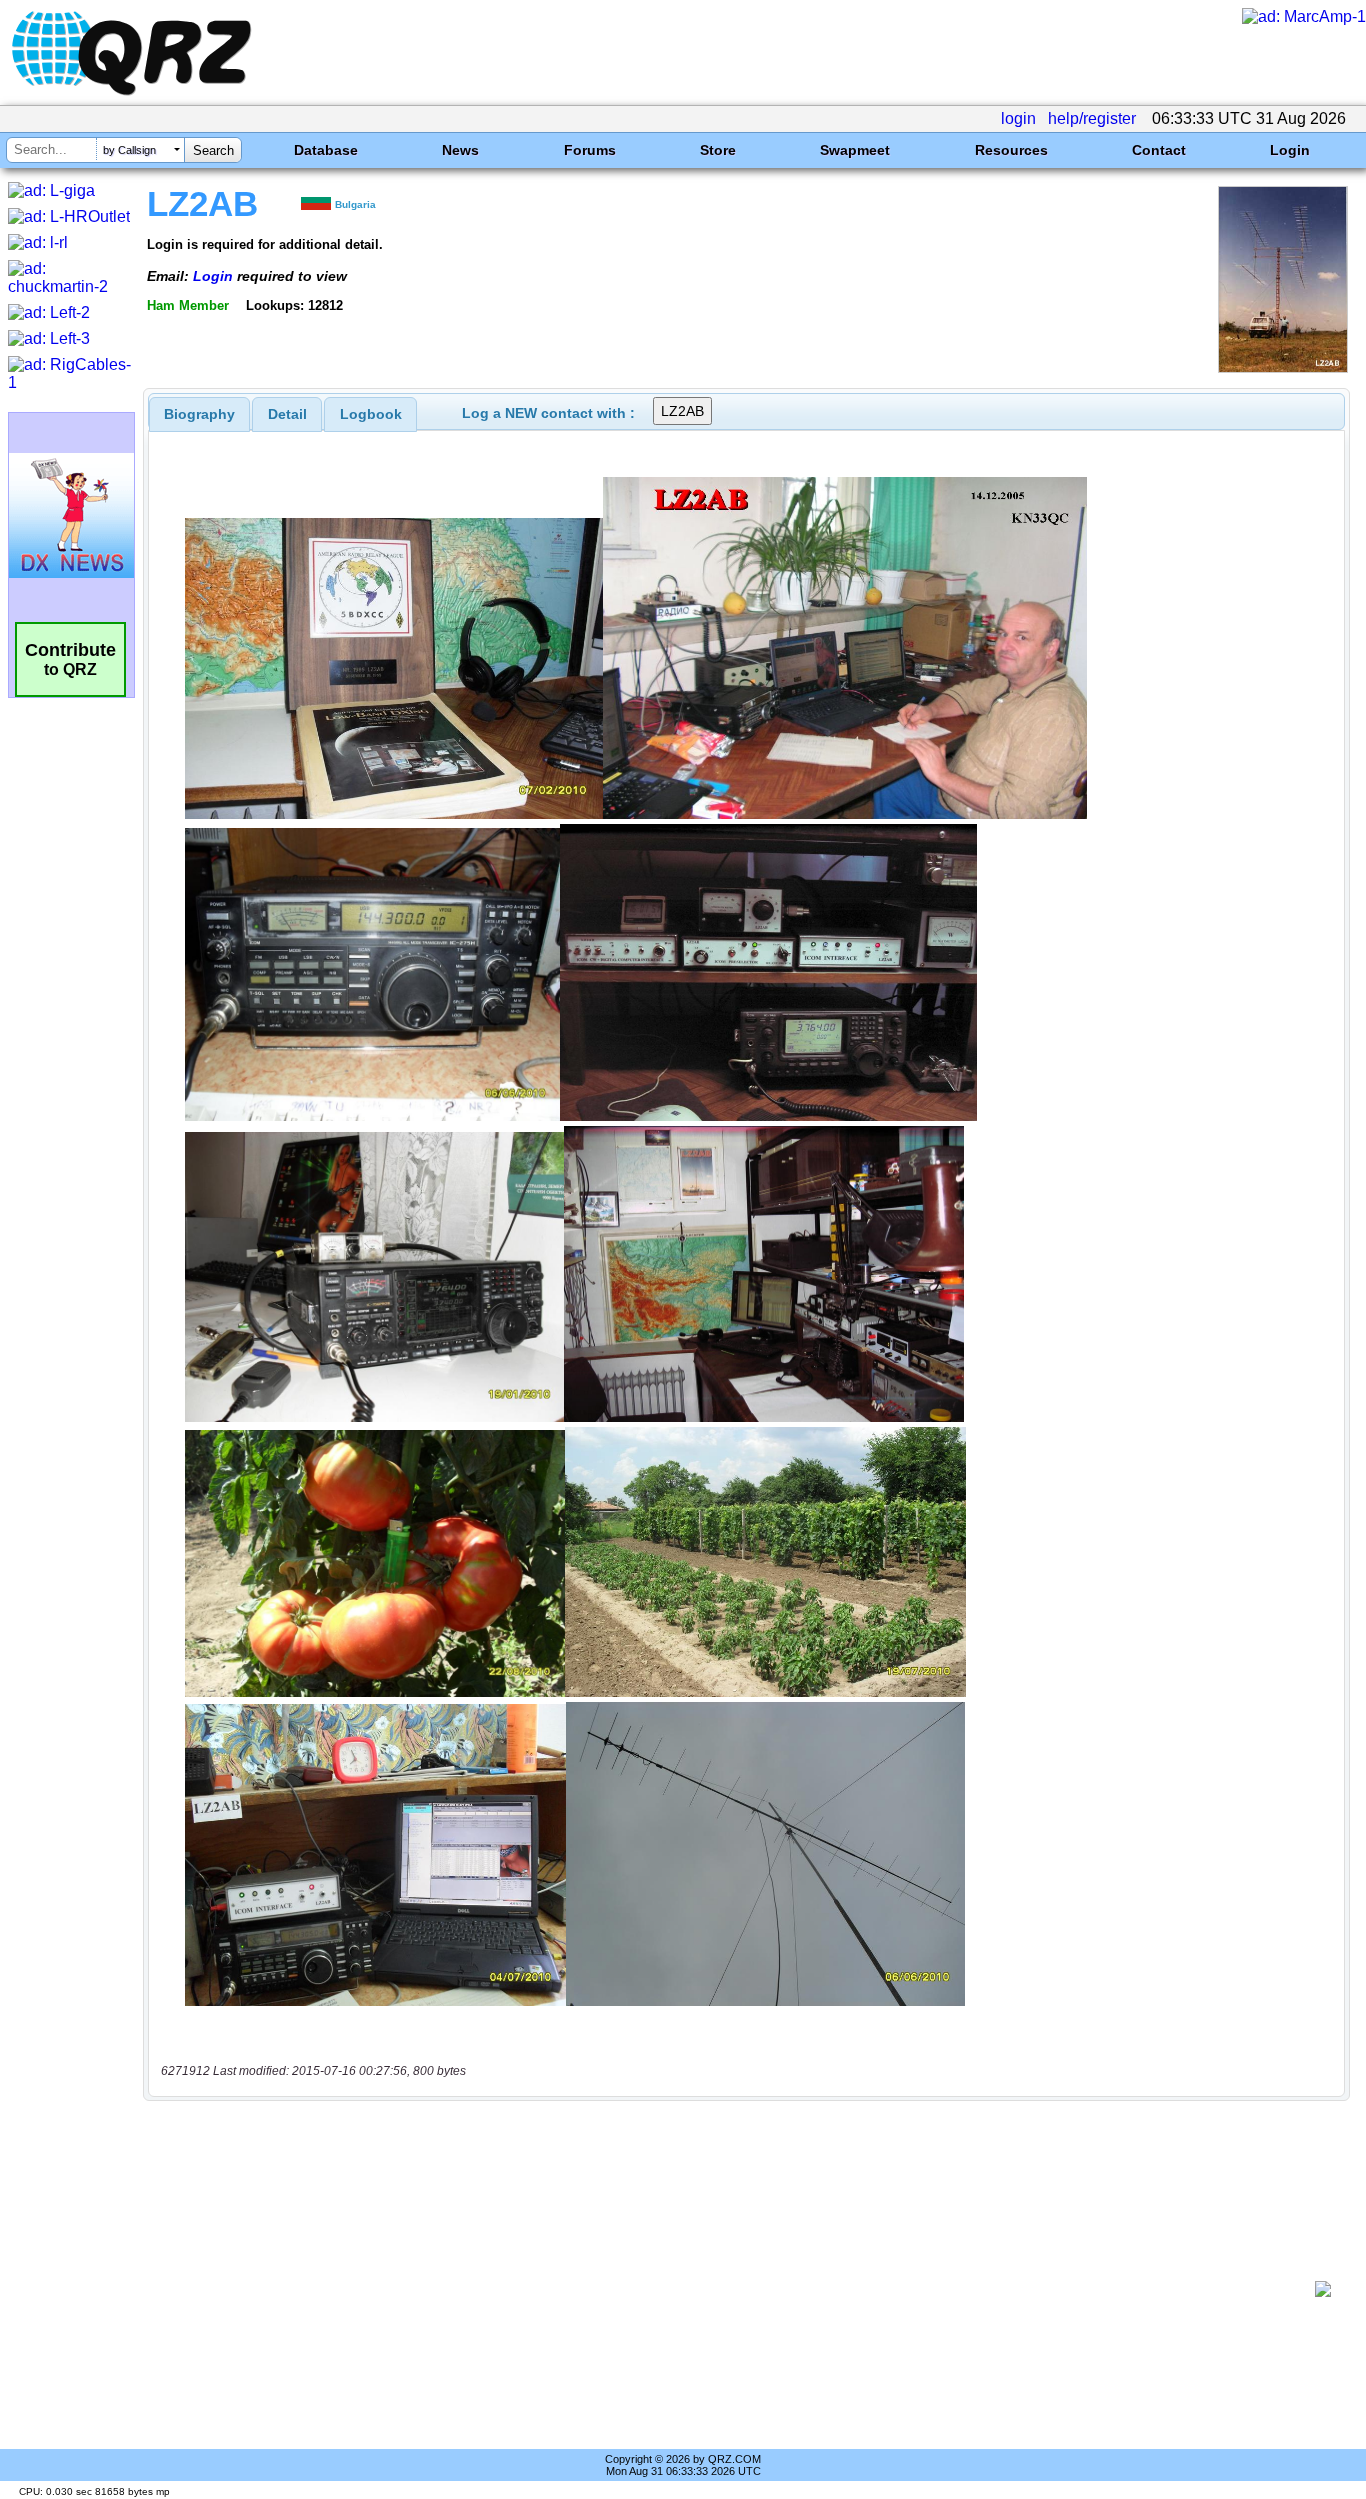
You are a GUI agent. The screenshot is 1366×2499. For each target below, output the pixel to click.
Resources (1011, 150)
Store (718, 150)
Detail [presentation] (287, 414)
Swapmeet (855, 150)
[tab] (199, 414)
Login (1290, 150)
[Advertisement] (736, 2289)
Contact (1159, 150)
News (460, 150)
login (1018, 118)
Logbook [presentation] (371, 414)
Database (326, 150)
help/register (1092, 118)
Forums (590, 150)
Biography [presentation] (199, 414)
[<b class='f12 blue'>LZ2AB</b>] (1283, 367)
